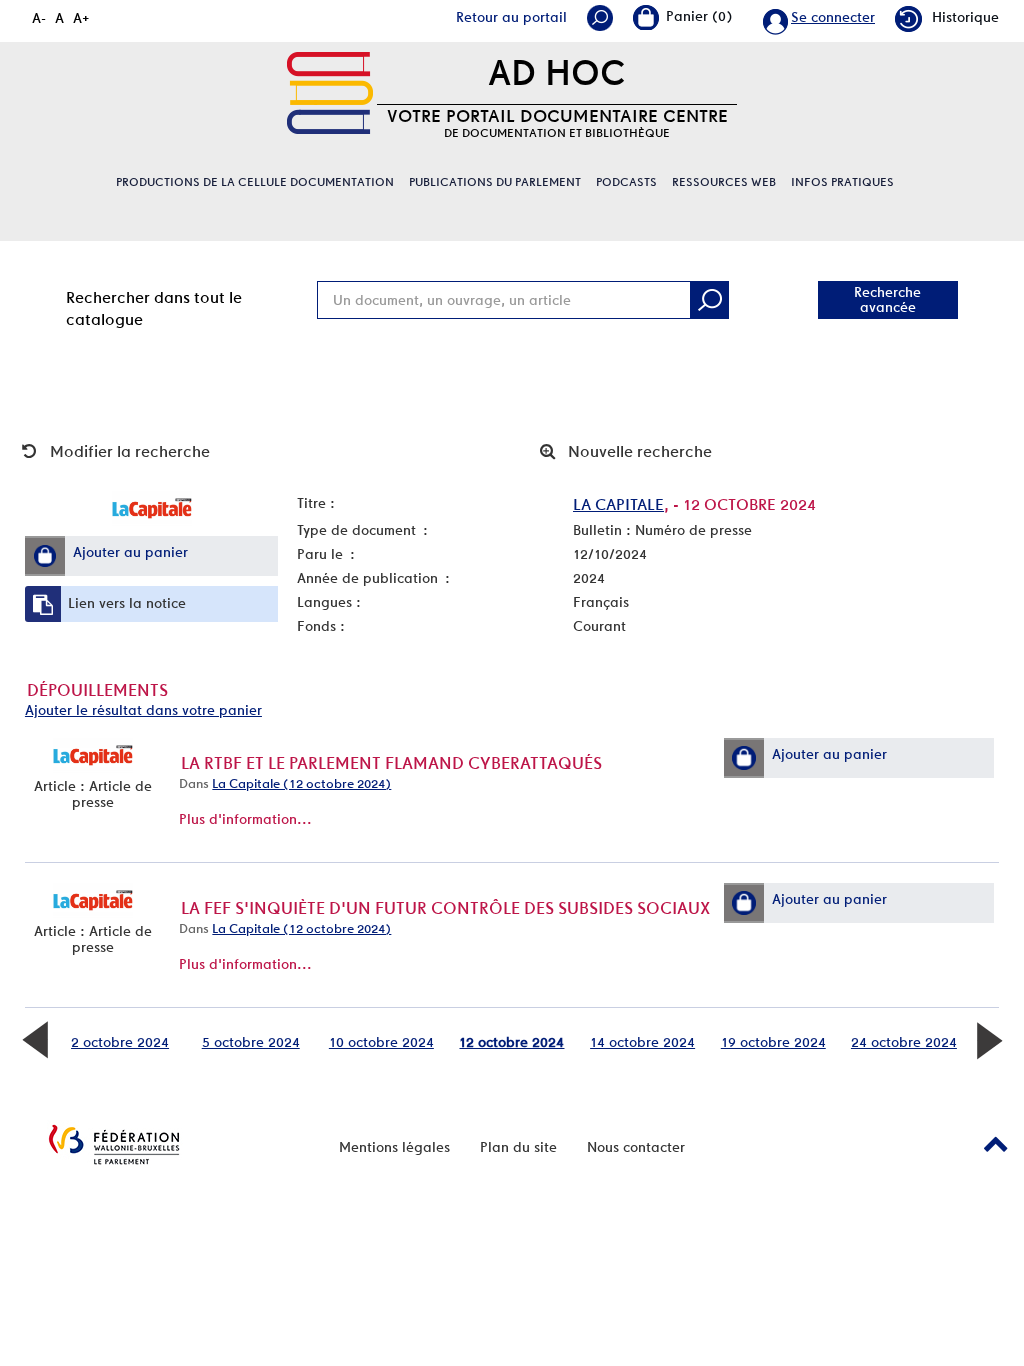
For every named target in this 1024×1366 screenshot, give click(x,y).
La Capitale (618, 504)
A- (39, 18)
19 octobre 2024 (773, 1042)
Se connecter (833, 17)
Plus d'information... (245, 819)
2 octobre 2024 (120, 1042)
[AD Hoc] (330, 93)
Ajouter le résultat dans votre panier (143, 710)
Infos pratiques (842, 182)
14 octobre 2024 (642, 1042)
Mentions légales (394, 1147)
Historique (965, 17)
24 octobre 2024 (904, 1042)
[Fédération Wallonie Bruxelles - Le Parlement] (114, 1144)
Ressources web (724, 182)
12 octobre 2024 (511, 1042)
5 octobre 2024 (251, 1042)
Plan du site (518, 1147)
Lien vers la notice (127, 603)
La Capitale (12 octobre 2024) (301, 783)
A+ (81, 18)
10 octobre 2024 (381, 1042)
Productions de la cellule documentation (255, 182)
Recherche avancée (887, 299)
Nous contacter (636, 1147)
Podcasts (626, 182)
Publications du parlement (495, 182)
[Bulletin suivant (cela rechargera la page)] (989, 1039)
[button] (45, 556)
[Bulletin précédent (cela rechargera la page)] (35, 1039)
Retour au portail (511, 17)
